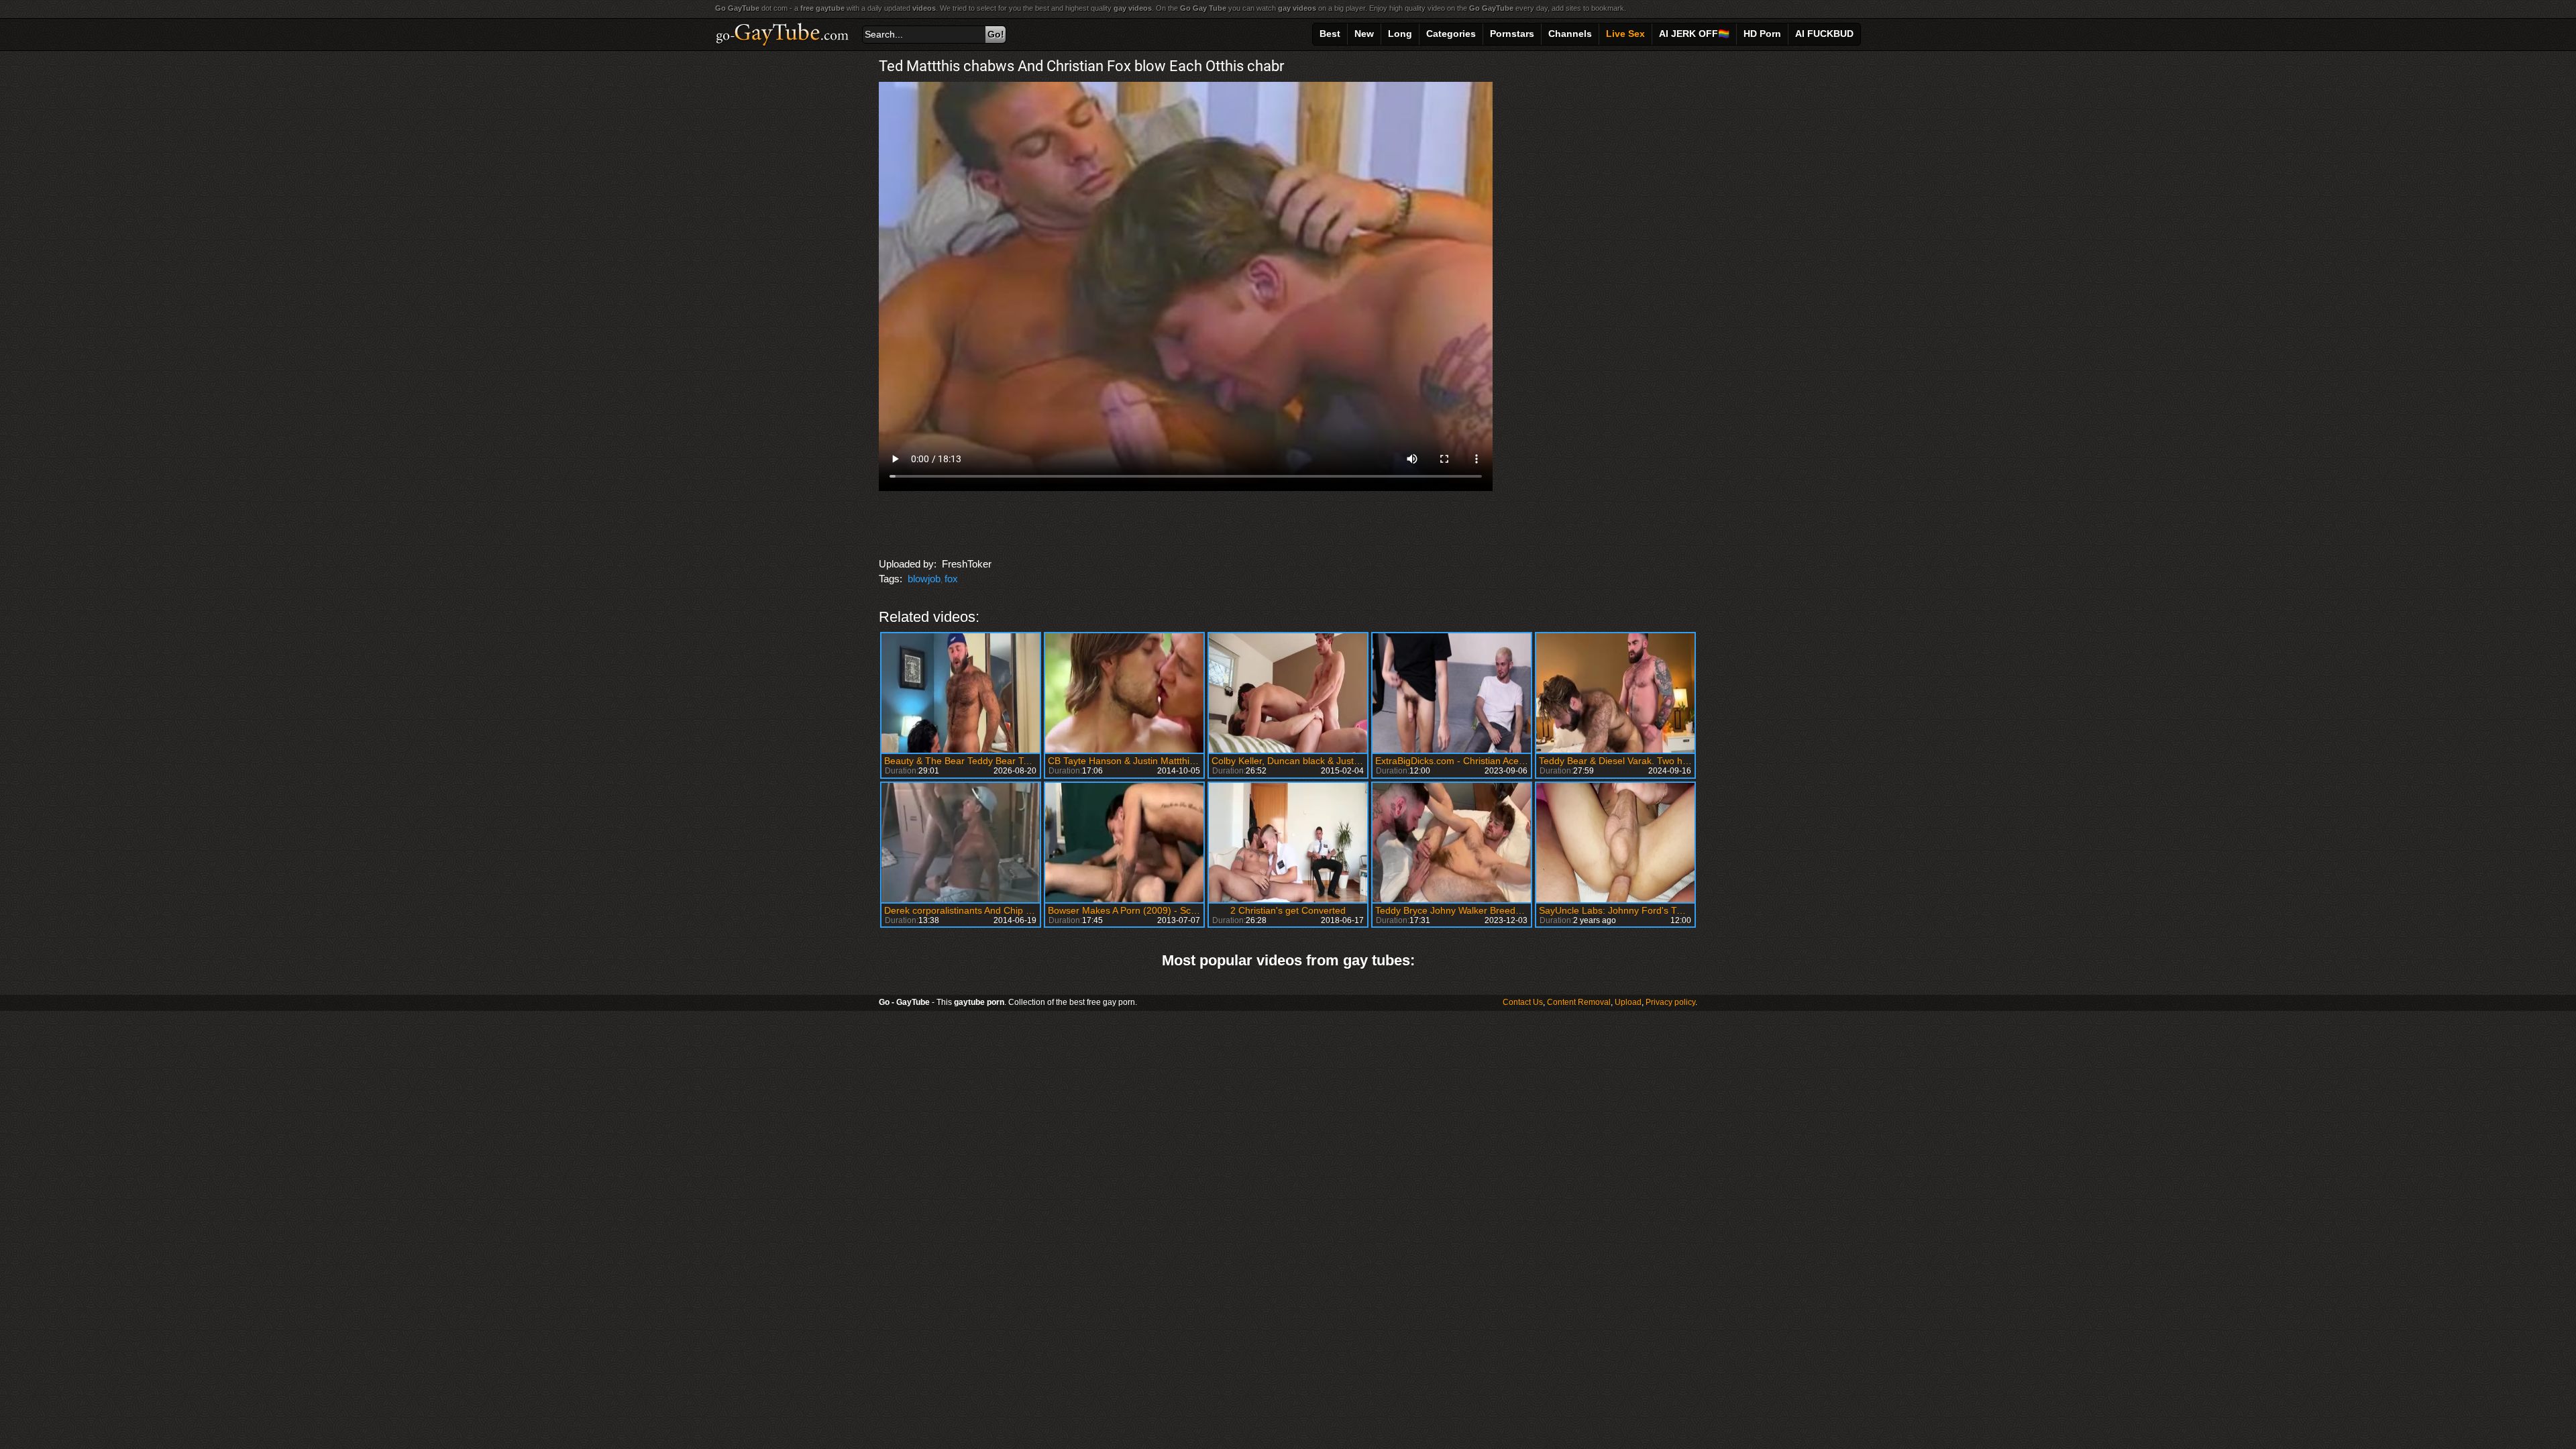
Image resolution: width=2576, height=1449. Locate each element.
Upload (1628, 1002)
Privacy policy (1670, 1002)
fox (951, 579)
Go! (996, 34)
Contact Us (1523, 1002)
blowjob (924, 579)
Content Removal (1579, 1002)
